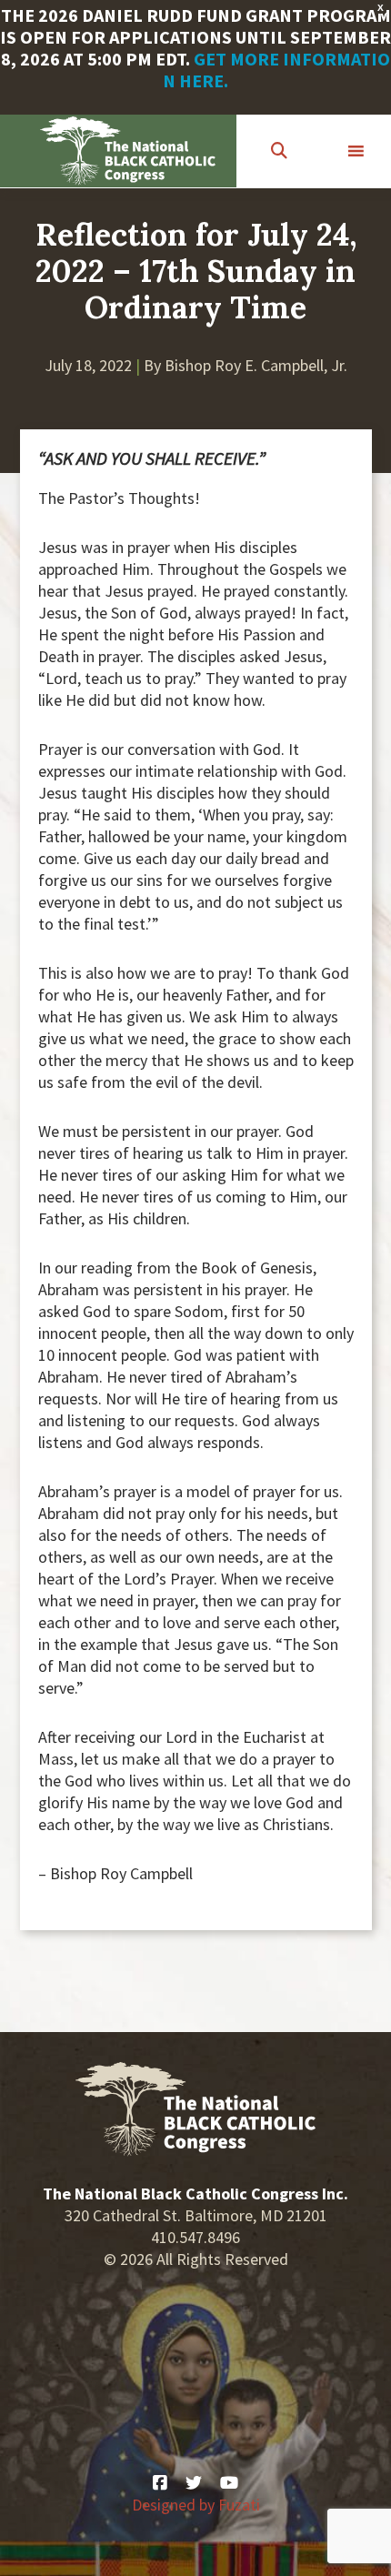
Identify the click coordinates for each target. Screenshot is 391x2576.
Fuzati (239, 2505)
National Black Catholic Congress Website (128, 151)
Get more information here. (276, 70)
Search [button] (281, 151)
